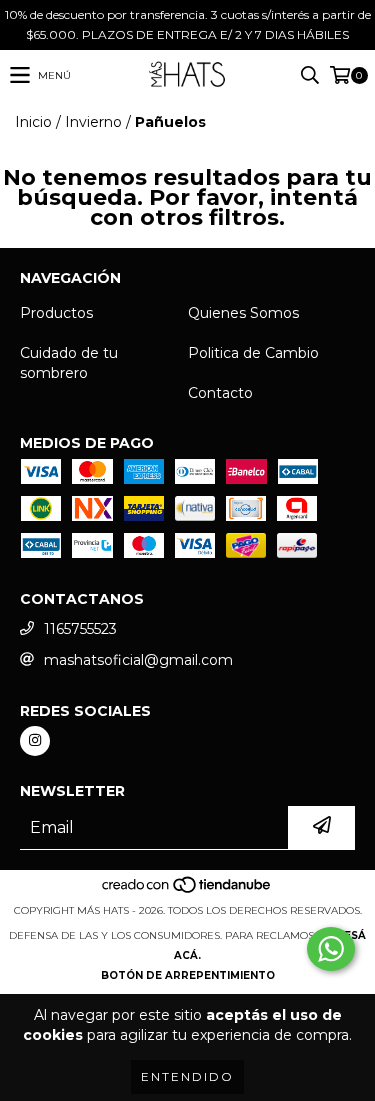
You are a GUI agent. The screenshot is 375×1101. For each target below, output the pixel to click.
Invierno (93, 122)
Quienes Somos (243, 313)
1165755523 (80, 629)
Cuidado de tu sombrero (69, 363)
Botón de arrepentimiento (188, 975)
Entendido (187, 1076)
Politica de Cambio (253, 353)
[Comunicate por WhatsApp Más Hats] (331, 949)
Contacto (220, 393)
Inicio (33, 122)
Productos (56, 313)
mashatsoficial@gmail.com (138, 660)
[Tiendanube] (187, 890)
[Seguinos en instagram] (35, 741)
